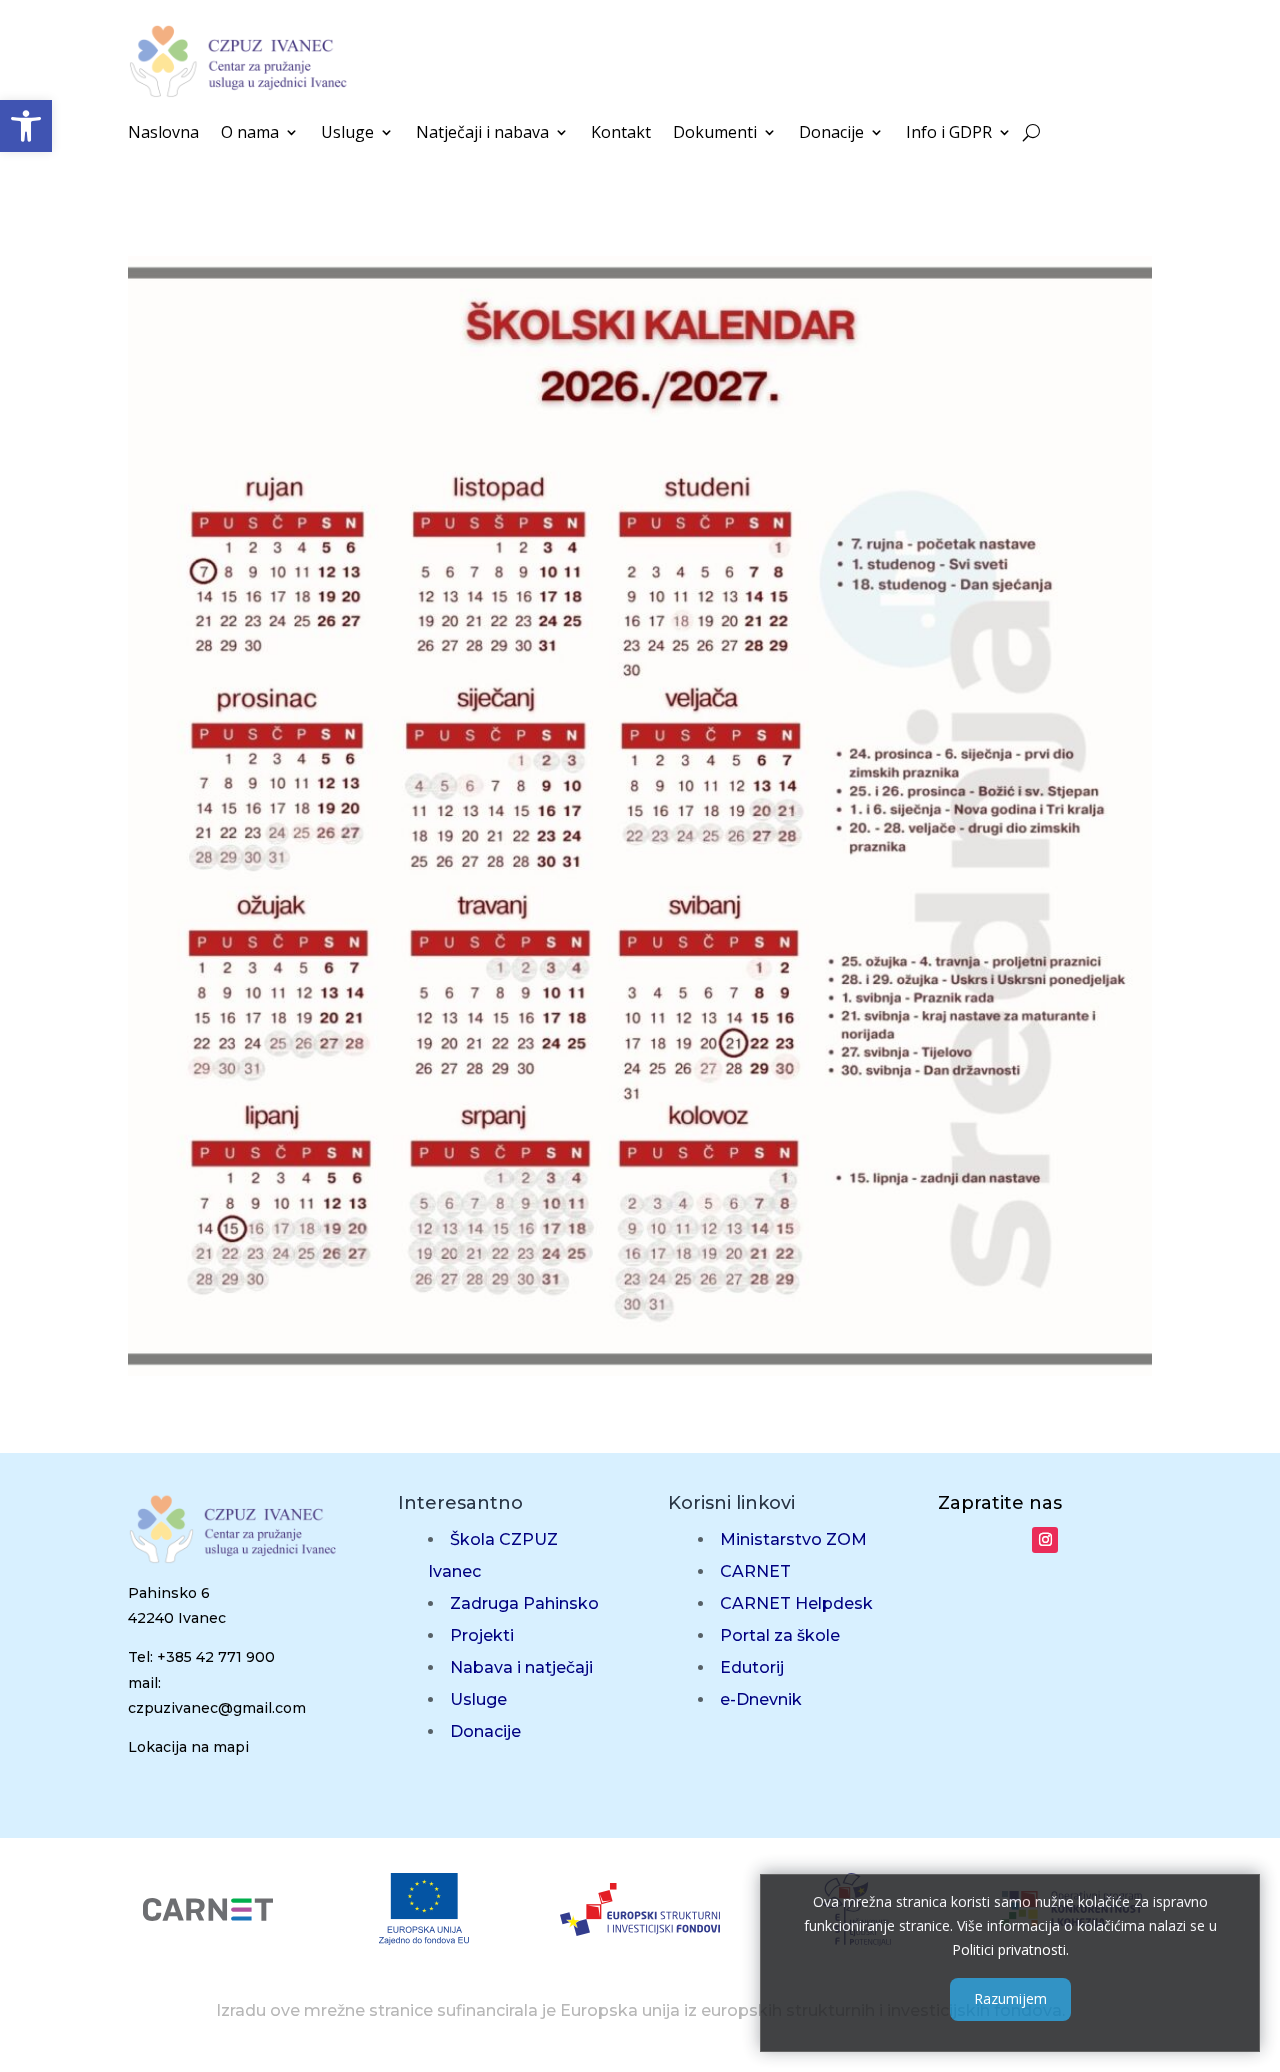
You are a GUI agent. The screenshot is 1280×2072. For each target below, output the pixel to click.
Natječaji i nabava (482, 134)
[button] (26, 126)
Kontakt (621, 134)
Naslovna (163, 134)
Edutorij (752, 1667)
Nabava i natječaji (521, 1667)
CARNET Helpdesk (796, 1603)
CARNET (755, 1571)
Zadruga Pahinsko (524, 1603)
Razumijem (1010, 1998)
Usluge (347, 134)
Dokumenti (715, 134)
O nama (250, 134)
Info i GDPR (949, 134)
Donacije (831, 134)
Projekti (482, 1635)
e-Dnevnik (761, 1699)
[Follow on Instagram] (1045, 1540)
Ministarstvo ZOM (793, 1539)
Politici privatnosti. (1010, 1948)
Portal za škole (780, 1635)
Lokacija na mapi (188, 1747)
